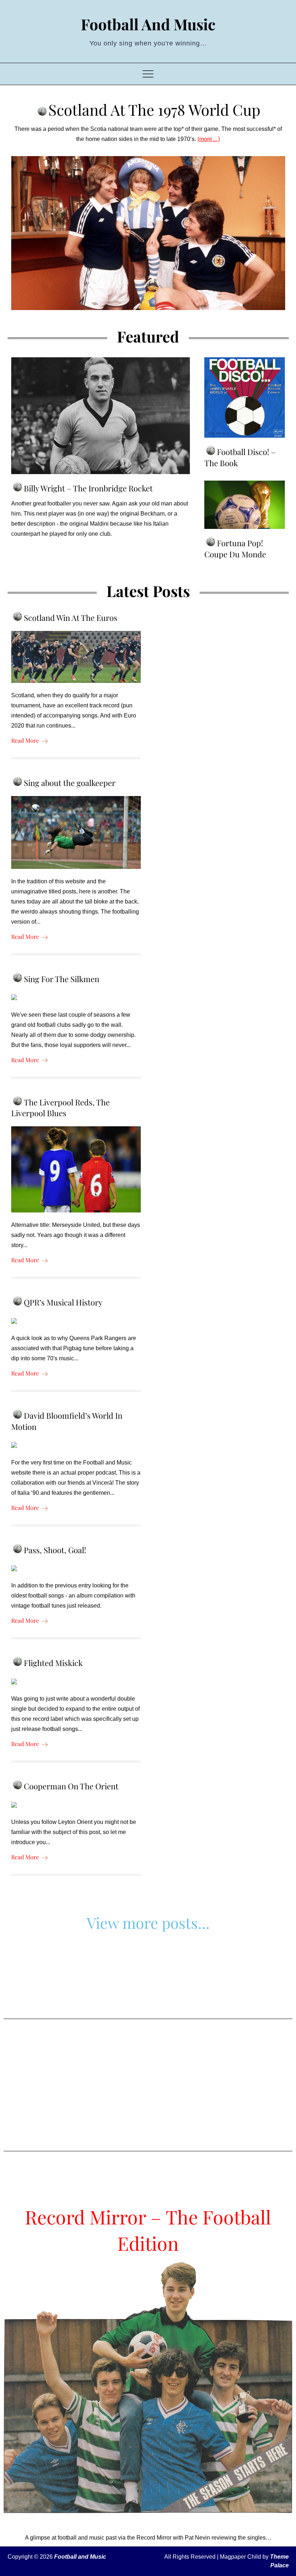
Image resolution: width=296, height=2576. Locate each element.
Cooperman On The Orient (71, 1786)
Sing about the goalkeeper (70, 783)
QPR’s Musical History (63, 1302)
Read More (25, 740)
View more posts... (148, 1923)
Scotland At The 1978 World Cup (154, 110)
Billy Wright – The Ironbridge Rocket (88, 488)
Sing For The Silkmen (62, 979)
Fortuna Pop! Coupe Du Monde (235, 549)
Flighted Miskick (53, 1663)
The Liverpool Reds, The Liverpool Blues (60, 1108)
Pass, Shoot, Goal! (55, 1550)
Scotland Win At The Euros (71, 618)
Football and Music (148, 24)
